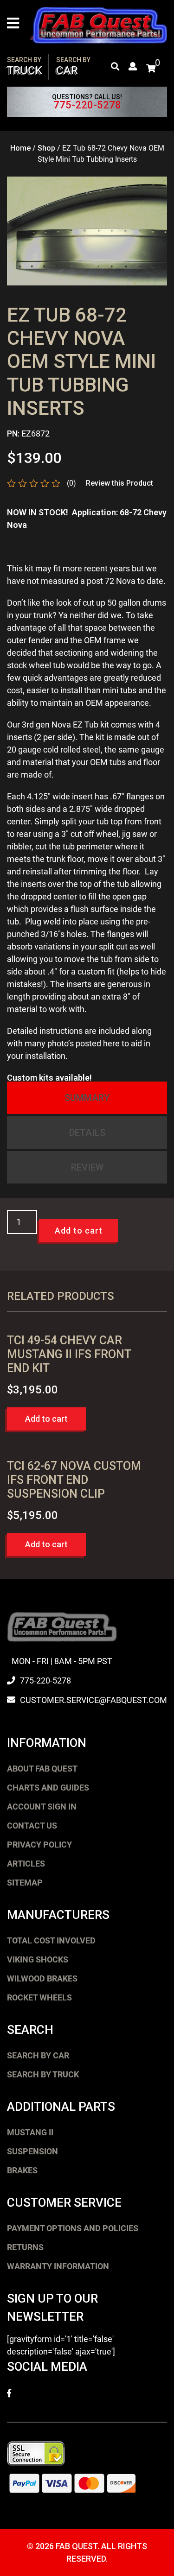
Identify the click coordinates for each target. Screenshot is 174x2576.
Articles (26, 1864)
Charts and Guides (48, 1788)
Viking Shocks (38, 1959)
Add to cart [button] (46, 1419)
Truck (25, 66)
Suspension (32, 2151)
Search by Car (38, 2055)
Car (73, 66)
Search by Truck (43, 2074)
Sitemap (25, 1883)
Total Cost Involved (51, 1940)
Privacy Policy (39, 1845)
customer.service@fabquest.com (93, 1700)
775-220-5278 (87, 105)
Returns (25, 2247)
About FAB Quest (42, 1769)
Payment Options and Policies (73, 2228)
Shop (46, 148)
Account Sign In (42, 1807)
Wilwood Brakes (42, 1978)
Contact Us (32, 1826)
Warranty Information (58, 2266)
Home (20, 148)
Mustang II (30, 2132)
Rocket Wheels (39, 1997)
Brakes (22, 2170)
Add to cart (79, 1231)
